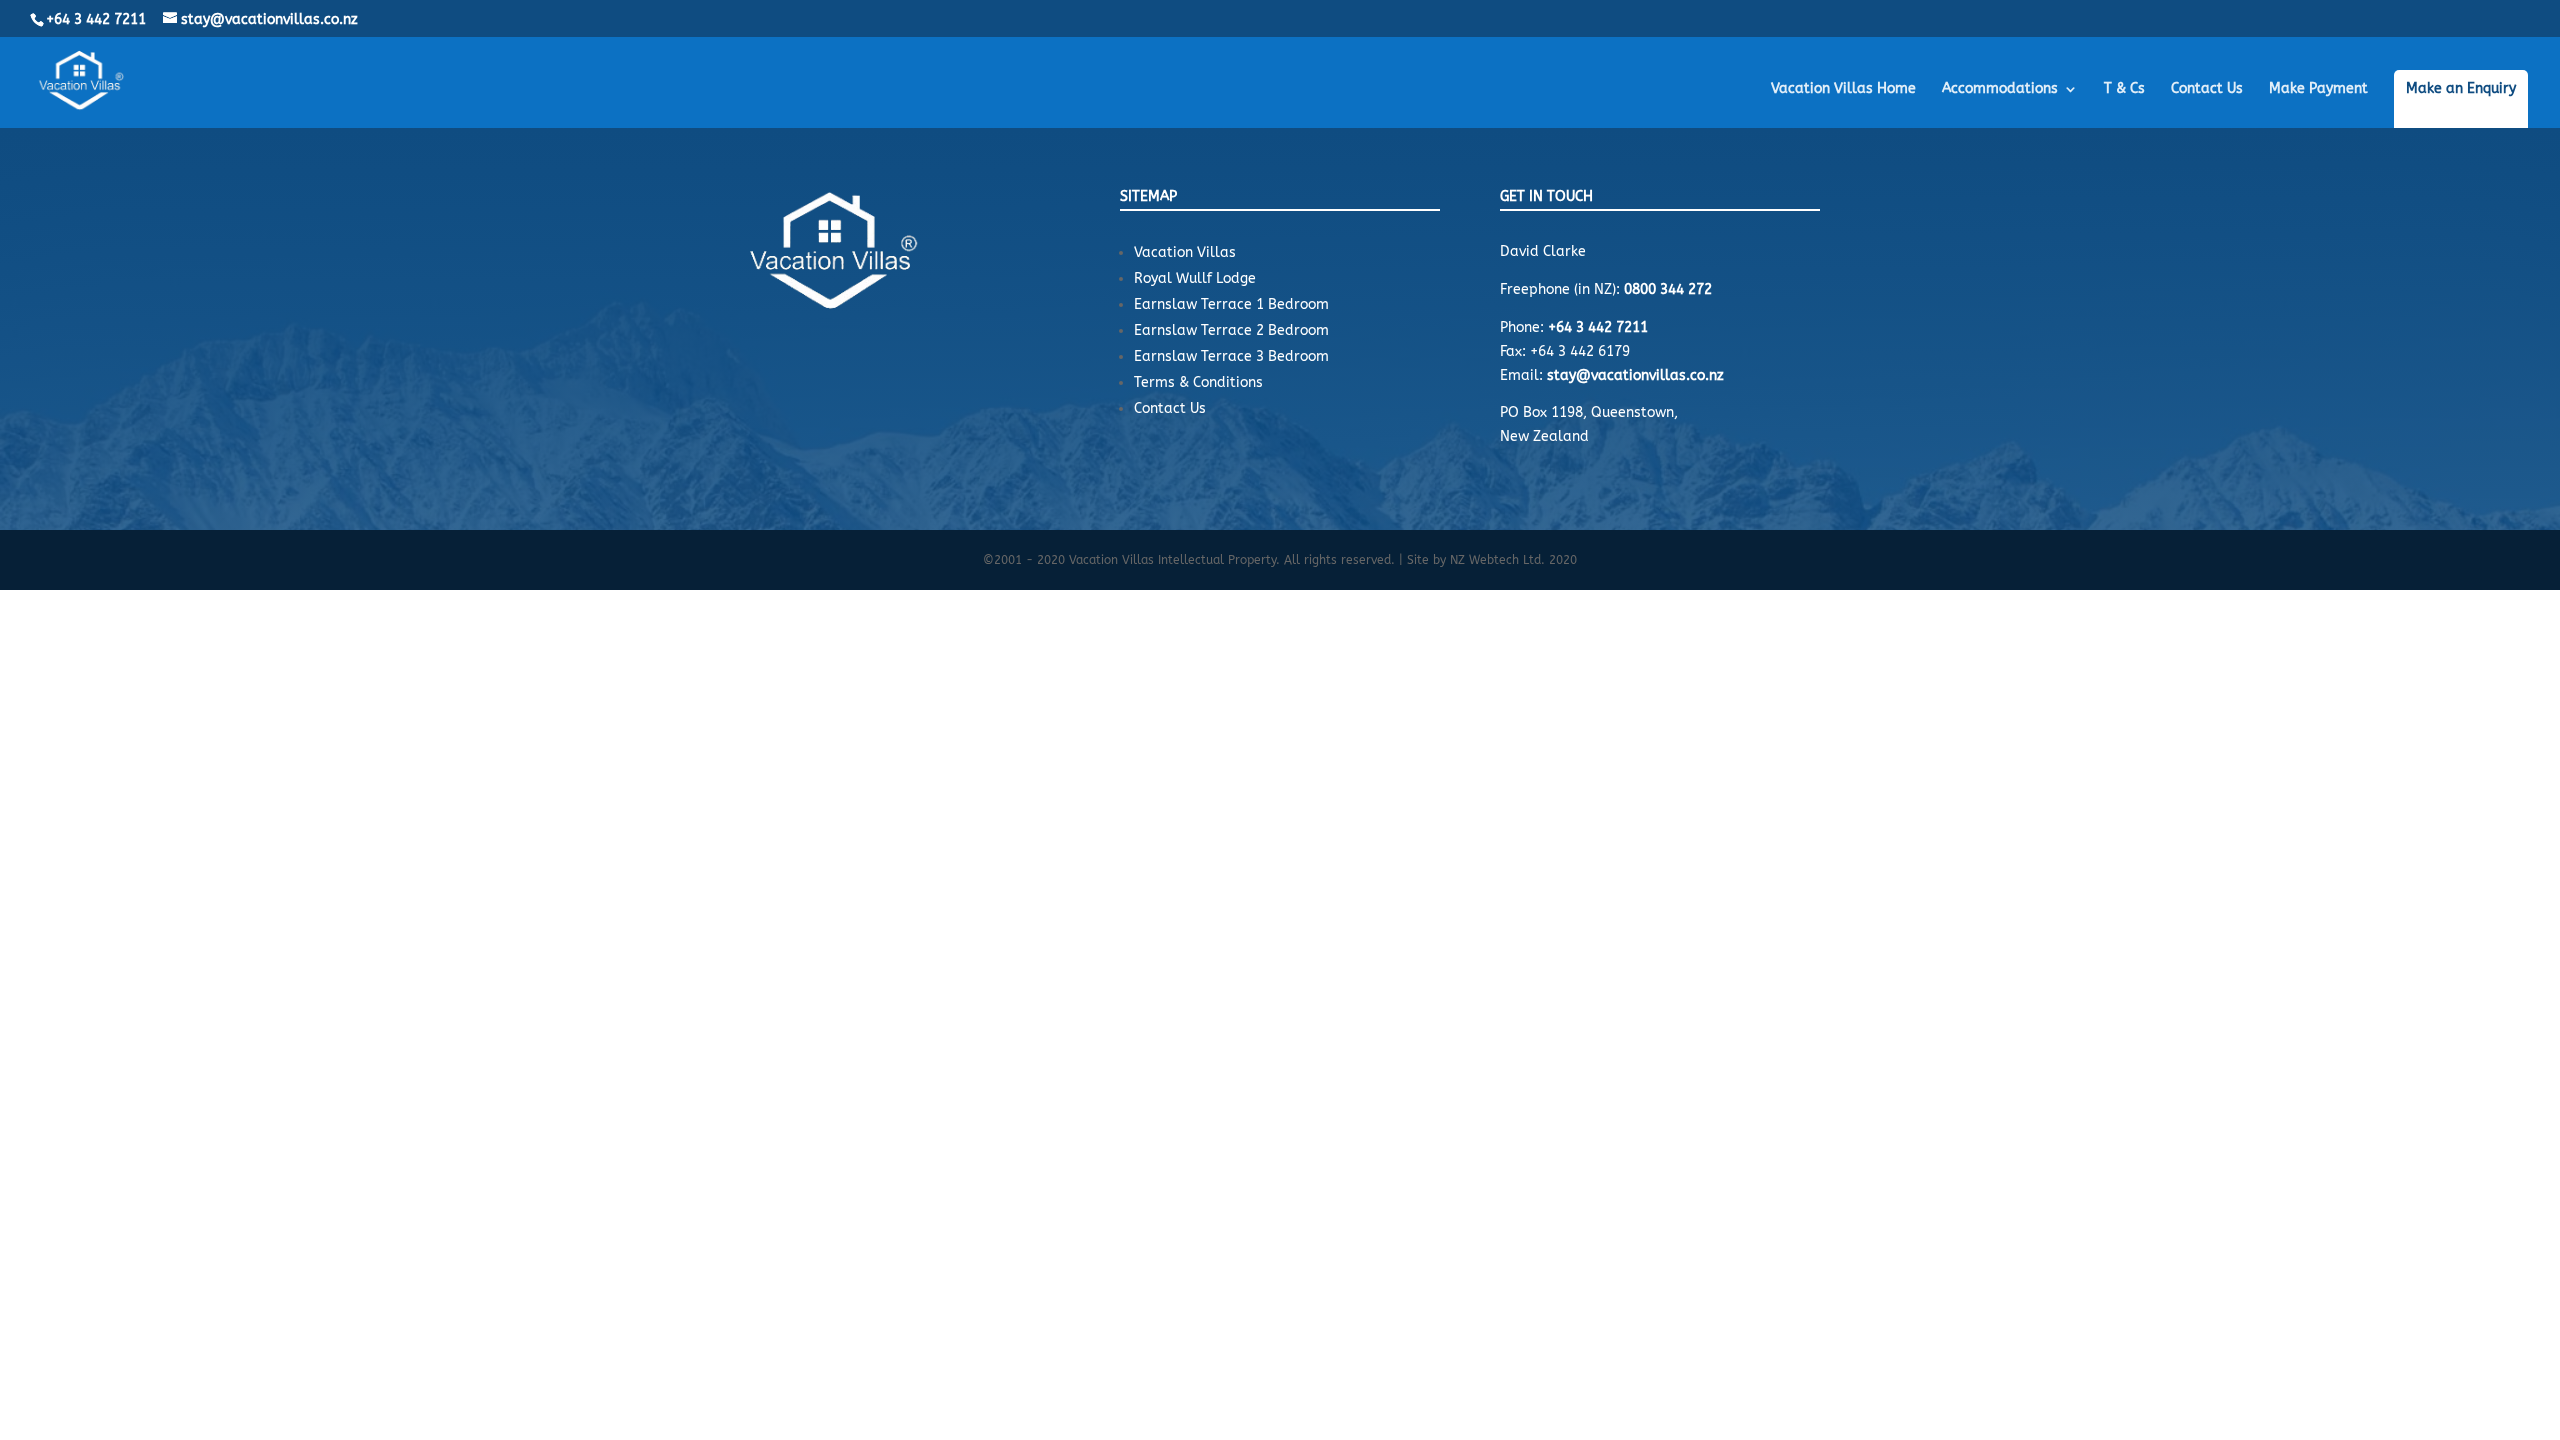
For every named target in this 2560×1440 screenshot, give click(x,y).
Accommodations (2000, 89)
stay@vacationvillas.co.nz (1635, 375)
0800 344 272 (1668, 289)
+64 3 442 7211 (96, 19)
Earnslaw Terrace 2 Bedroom (1231, 330)
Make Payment (2318, 89)
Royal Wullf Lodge (1195, 278)
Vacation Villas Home (1843, 89)
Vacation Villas (1185, 252)
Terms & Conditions (1198, 382)
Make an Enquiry (2461, 89)
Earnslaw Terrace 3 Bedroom (1231, 356)
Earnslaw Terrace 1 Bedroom (1231, 304)
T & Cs (2124, 89)
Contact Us (2207, 89)
